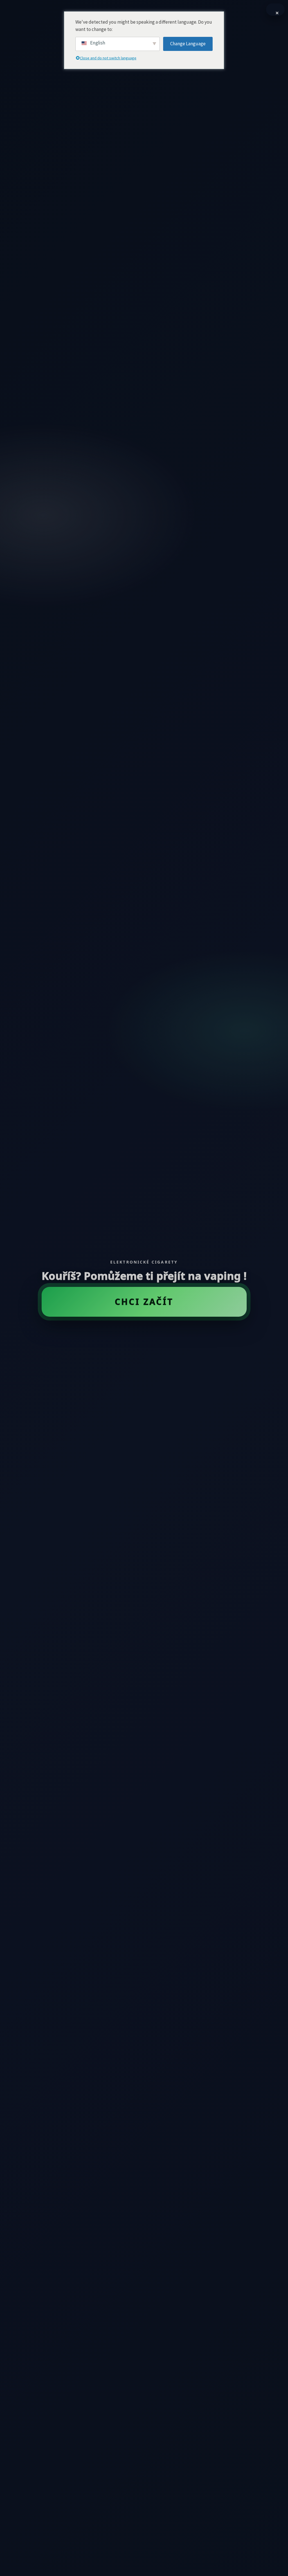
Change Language (188, 44)
